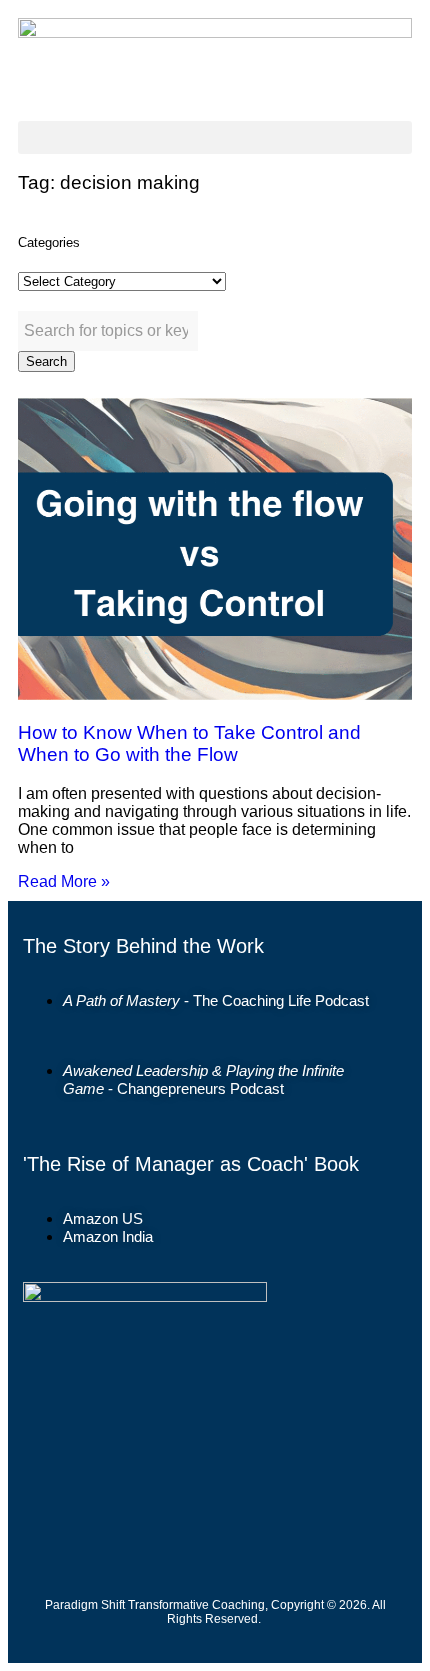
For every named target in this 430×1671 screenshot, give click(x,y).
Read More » (64, 881)
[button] (215, 137)
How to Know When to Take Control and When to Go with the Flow (189, 743)
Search (46, 361)
